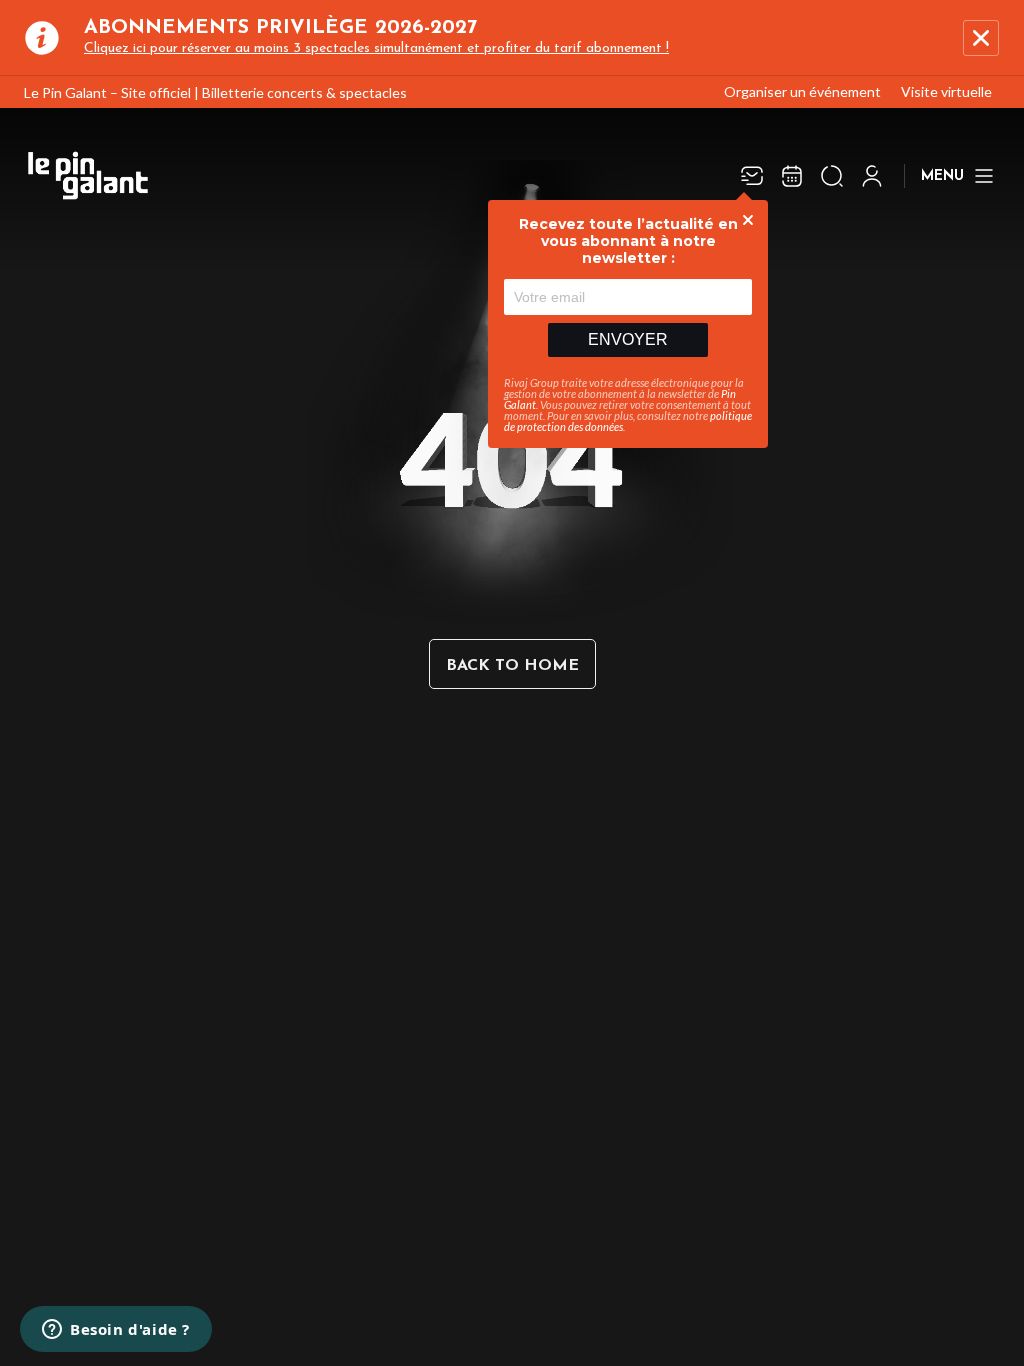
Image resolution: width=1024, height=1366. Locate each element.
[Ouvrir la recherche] (832, 176)
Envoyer (628, 339)
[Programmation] (792, 176)
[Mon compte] (872, 176)
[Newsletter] (752, 176)
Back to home (512, 666)
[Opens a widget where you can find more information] (116, 1331)
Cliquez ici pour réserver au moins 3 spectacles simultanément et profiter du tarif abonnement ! (376, 48)
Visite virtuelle (946, 91)
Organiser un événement (802, 91)
